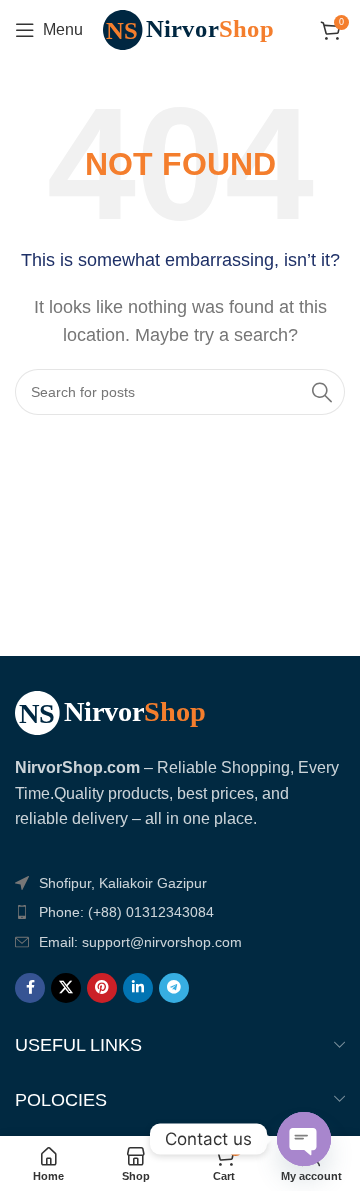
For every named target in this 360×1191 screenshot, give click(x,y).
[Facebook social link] (30, 988)
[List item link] (180, 912)
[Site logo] (198, 28)
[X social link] (66, 988)
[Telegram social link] (174, 988)
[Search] (322, 392)
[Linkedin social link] (138, 988)
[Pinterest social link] (102, 988)
